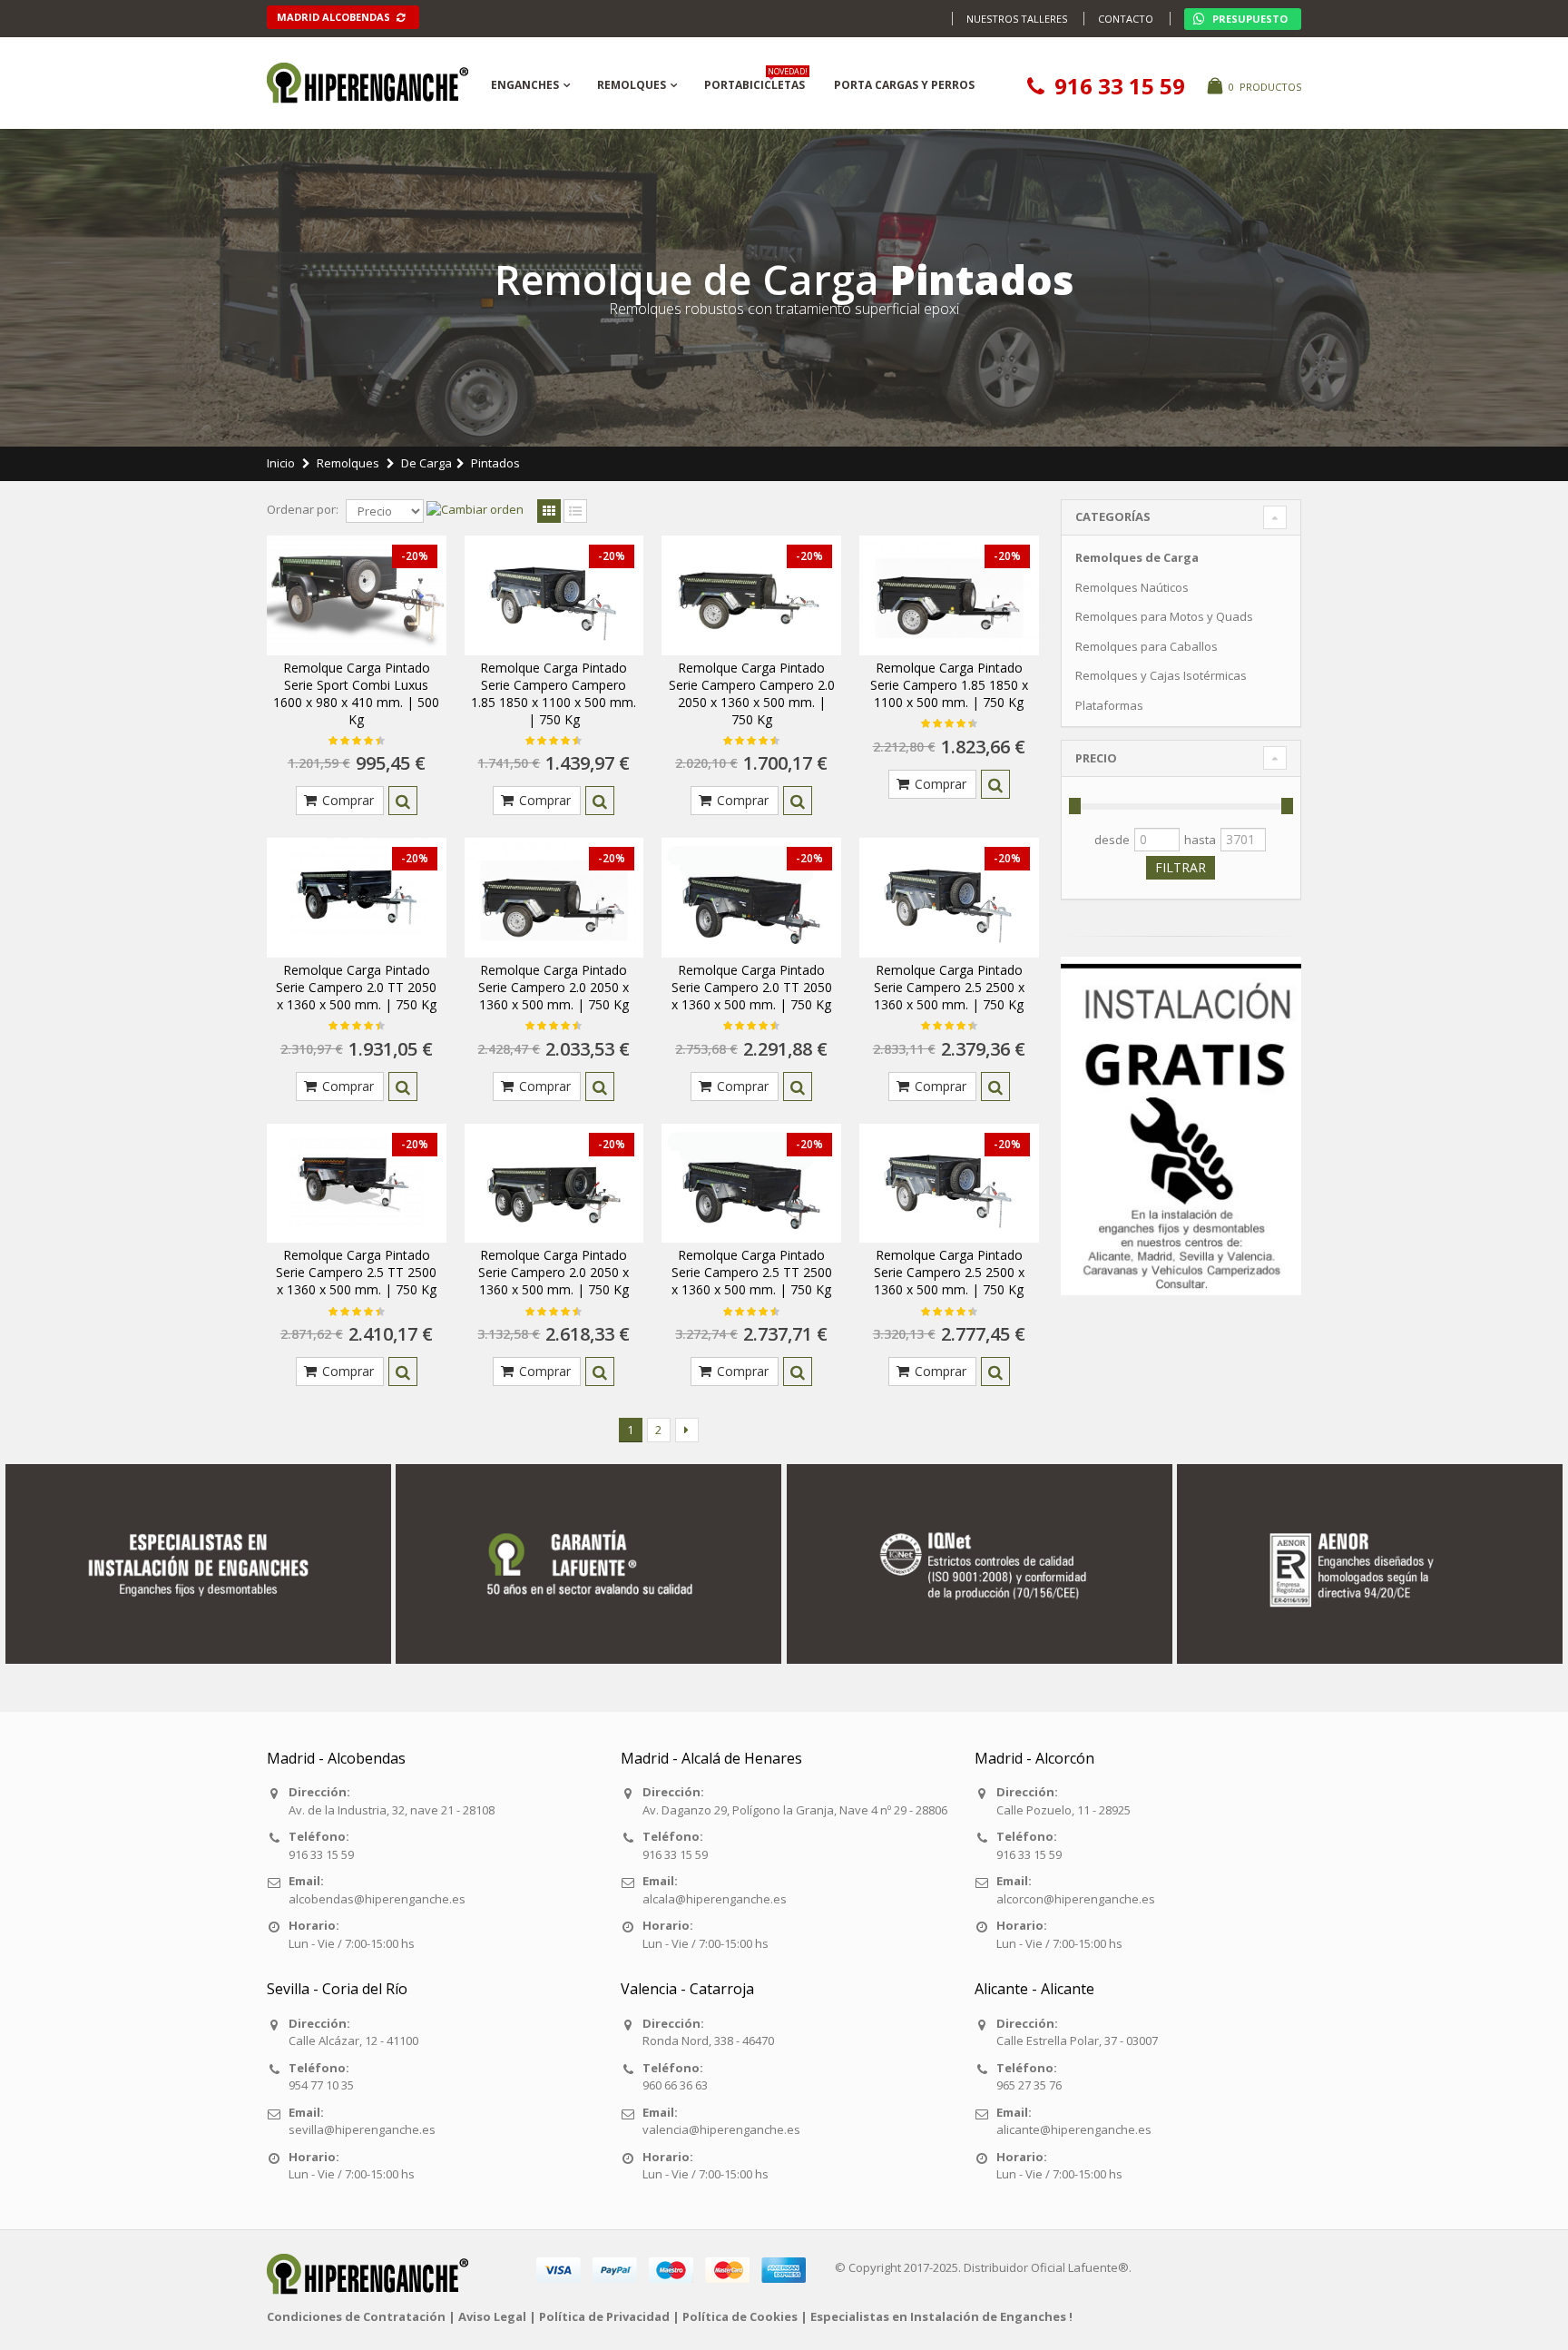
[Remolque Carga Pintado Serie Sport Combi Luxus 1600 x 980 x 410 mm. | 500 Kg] (357, 595)
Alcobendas (335, 17)
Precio (1096, 758)
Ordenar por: (303, 509)
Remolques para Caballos (1147, 646)
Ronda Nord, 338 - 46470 (708, 2040)
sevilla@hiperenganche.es (362, 2129)
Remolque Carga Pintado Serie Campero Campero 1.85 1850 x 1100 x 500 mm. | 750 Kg (554, 693)
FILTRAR (1181, 867)
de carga (426, 463)
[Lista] (575, 512)
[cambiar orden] (475, 511)
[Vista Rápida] (403, 801)
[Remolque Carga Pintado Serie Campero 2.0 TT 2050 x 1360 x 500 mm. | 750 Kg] (357, 898)
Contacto (1126, 19)
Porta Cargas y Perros (904, 85)
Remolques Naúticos (1132, 587)
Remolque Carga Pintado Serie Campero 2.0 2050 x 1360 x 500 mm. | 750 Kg (554, 987)
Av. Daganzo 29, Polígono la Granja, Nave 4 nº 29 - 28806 (795, 1810)
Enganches (525, 85)
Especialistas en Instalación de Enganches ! (941, 2316)
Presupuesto (1249, 19)
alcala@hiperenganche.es (715, 1899)
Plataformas (1109, 705)
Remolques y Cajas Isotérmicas (1161, 675)
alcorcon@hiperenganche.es (1076, 1899)
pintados (495, 463)
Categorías (1113, 516)
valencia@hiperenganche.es (721, 2129)
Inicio (281, 463)
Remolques (632, 85)
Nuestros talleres (1017, 19)
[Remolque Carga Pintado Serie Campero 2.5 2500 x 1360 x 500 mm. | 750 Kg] (949, 898)
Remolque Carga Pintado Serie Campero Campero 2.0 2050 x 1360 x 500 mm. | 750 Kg (752, 693)
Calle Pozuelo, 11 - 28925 (1063, 1810)
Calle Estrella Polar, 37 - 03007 (1077, 2040)
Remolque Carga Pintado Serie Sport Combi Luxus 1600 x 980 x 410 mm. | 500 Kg (356, 693)
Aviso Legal (492, 2316)
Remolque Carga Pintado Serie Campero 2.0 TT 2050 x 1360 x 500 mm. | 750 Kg (356, 987)
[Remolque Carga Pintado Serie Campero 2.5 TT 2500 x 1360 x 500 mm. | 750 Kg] (357, 1184)
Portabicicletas (756, 82)
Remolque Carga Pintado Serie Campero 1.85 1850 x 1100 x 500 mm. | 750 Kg (949, 685)
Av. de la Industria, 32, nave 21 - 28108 (392, 1810)
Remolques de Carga (1137, 557)
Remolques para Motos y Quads (1164, 616)
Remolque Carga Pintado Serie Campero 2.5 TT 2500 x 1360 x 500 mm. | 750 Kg (356, 1272)
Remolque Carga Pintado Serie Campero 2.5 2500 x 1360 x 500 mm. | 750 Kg (949, 987)
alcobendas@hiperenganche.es (377, 1899)
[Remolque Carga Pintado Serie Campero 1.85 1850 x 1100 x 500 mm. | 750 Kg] (949, 595)
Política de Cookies (740, 2316)
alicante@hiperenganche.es (1074, 2129)
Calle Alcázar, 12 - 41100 (353, 2040)
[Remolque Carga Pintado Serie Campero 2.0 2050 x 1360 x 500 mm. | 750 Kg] (554, 898)
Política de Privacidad (604, 2316)
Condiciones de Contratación (356, 2316)
